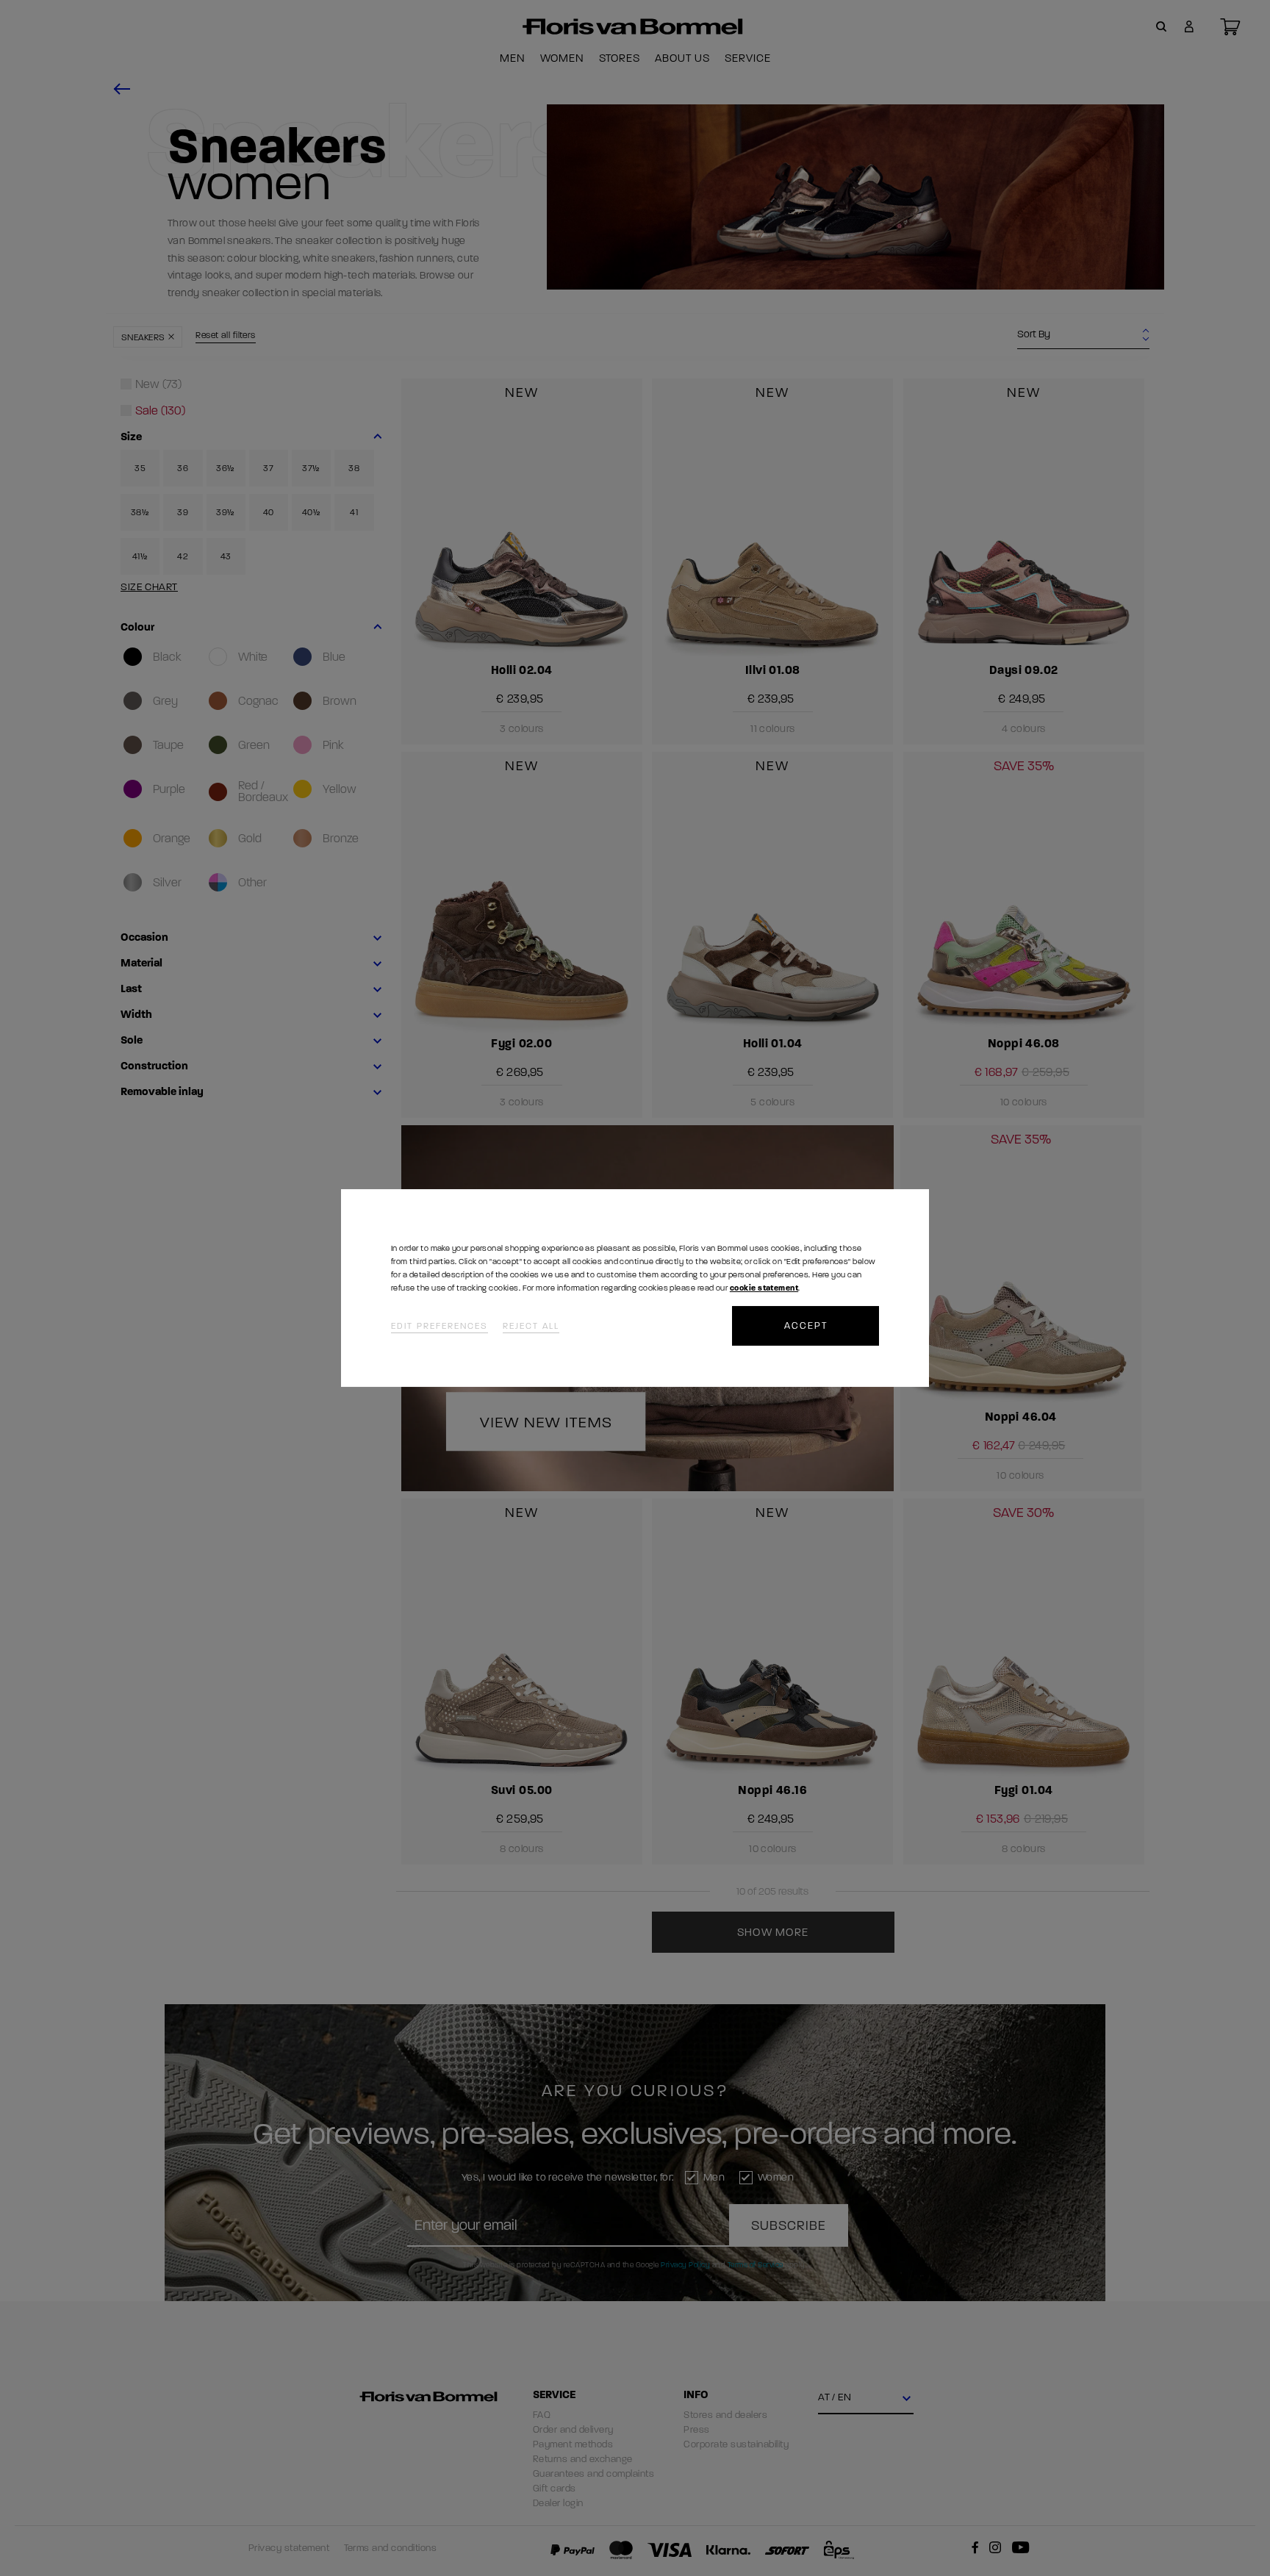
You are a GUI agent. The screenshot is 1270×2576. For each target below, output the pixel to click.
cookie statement (764, 1288)
